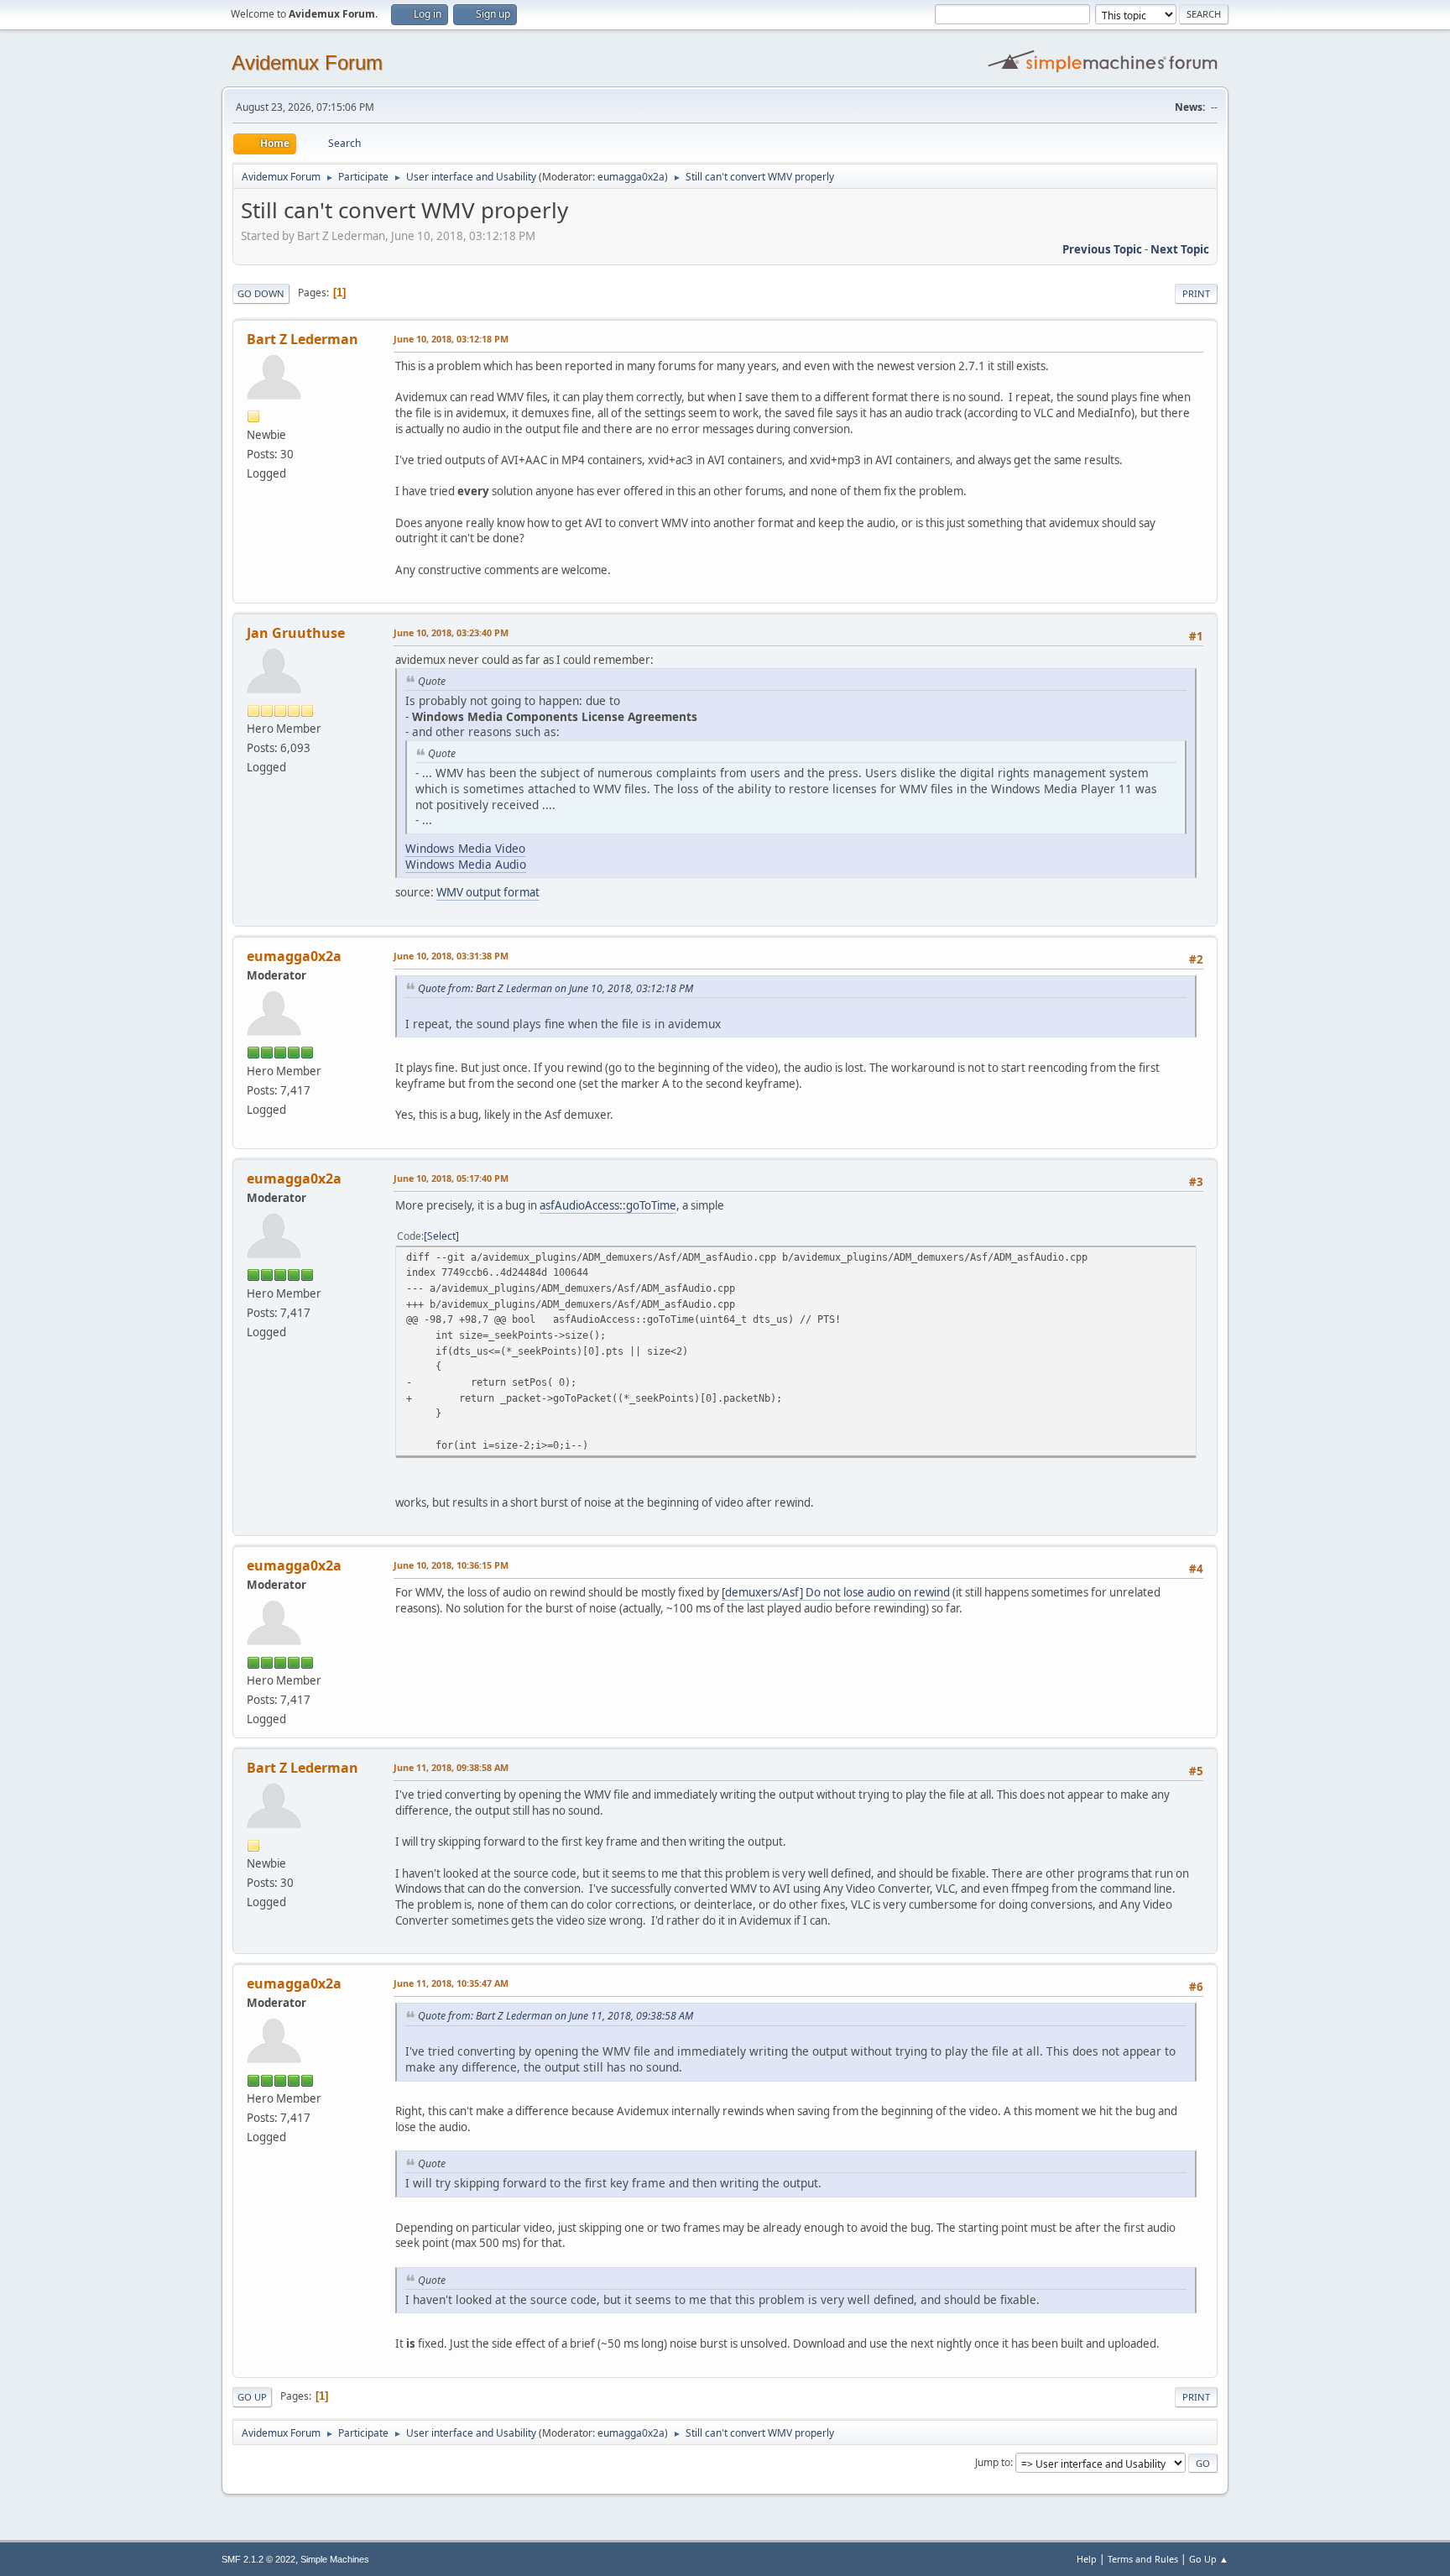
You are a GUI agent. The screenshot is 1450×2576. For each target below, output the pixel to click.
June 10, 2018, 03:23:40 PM (451, 632)
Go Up (252, 2397)
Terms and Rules (1143, 2559)
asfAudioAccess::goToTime (608, 1205)
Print (1196, 293)
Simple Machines (335, 2559)
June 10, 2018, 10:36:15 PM (451, 1565)
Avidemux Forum (307, 63)
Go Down (261, 293)
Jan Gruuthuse (296, 633)
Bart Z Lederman (303, 339)
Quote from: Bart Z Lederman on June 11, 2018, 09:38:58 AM (555, 2016)
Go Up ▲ (1209, 2559)
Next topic (1180, 249)
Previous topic (1102, 249)
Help (1087, 2559)
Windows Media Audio (466, 864)
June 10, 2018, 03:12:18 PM (451, 339)
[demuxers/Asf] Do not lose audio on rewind (836, 1592)
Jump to (993, 2462)
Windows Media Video (465, 848)
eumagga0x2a (631, 177)
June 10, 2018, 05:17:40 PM (451, 1178)
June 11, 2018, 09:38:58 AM (451, 1767)
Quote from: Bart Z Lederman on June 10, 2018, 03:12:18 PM (555, 988)
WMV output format (488, 892)
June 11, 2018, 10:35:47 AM (451, 1983)
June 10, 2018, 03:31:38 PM (451, 956)
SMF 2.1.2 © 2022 (258, 2559)
